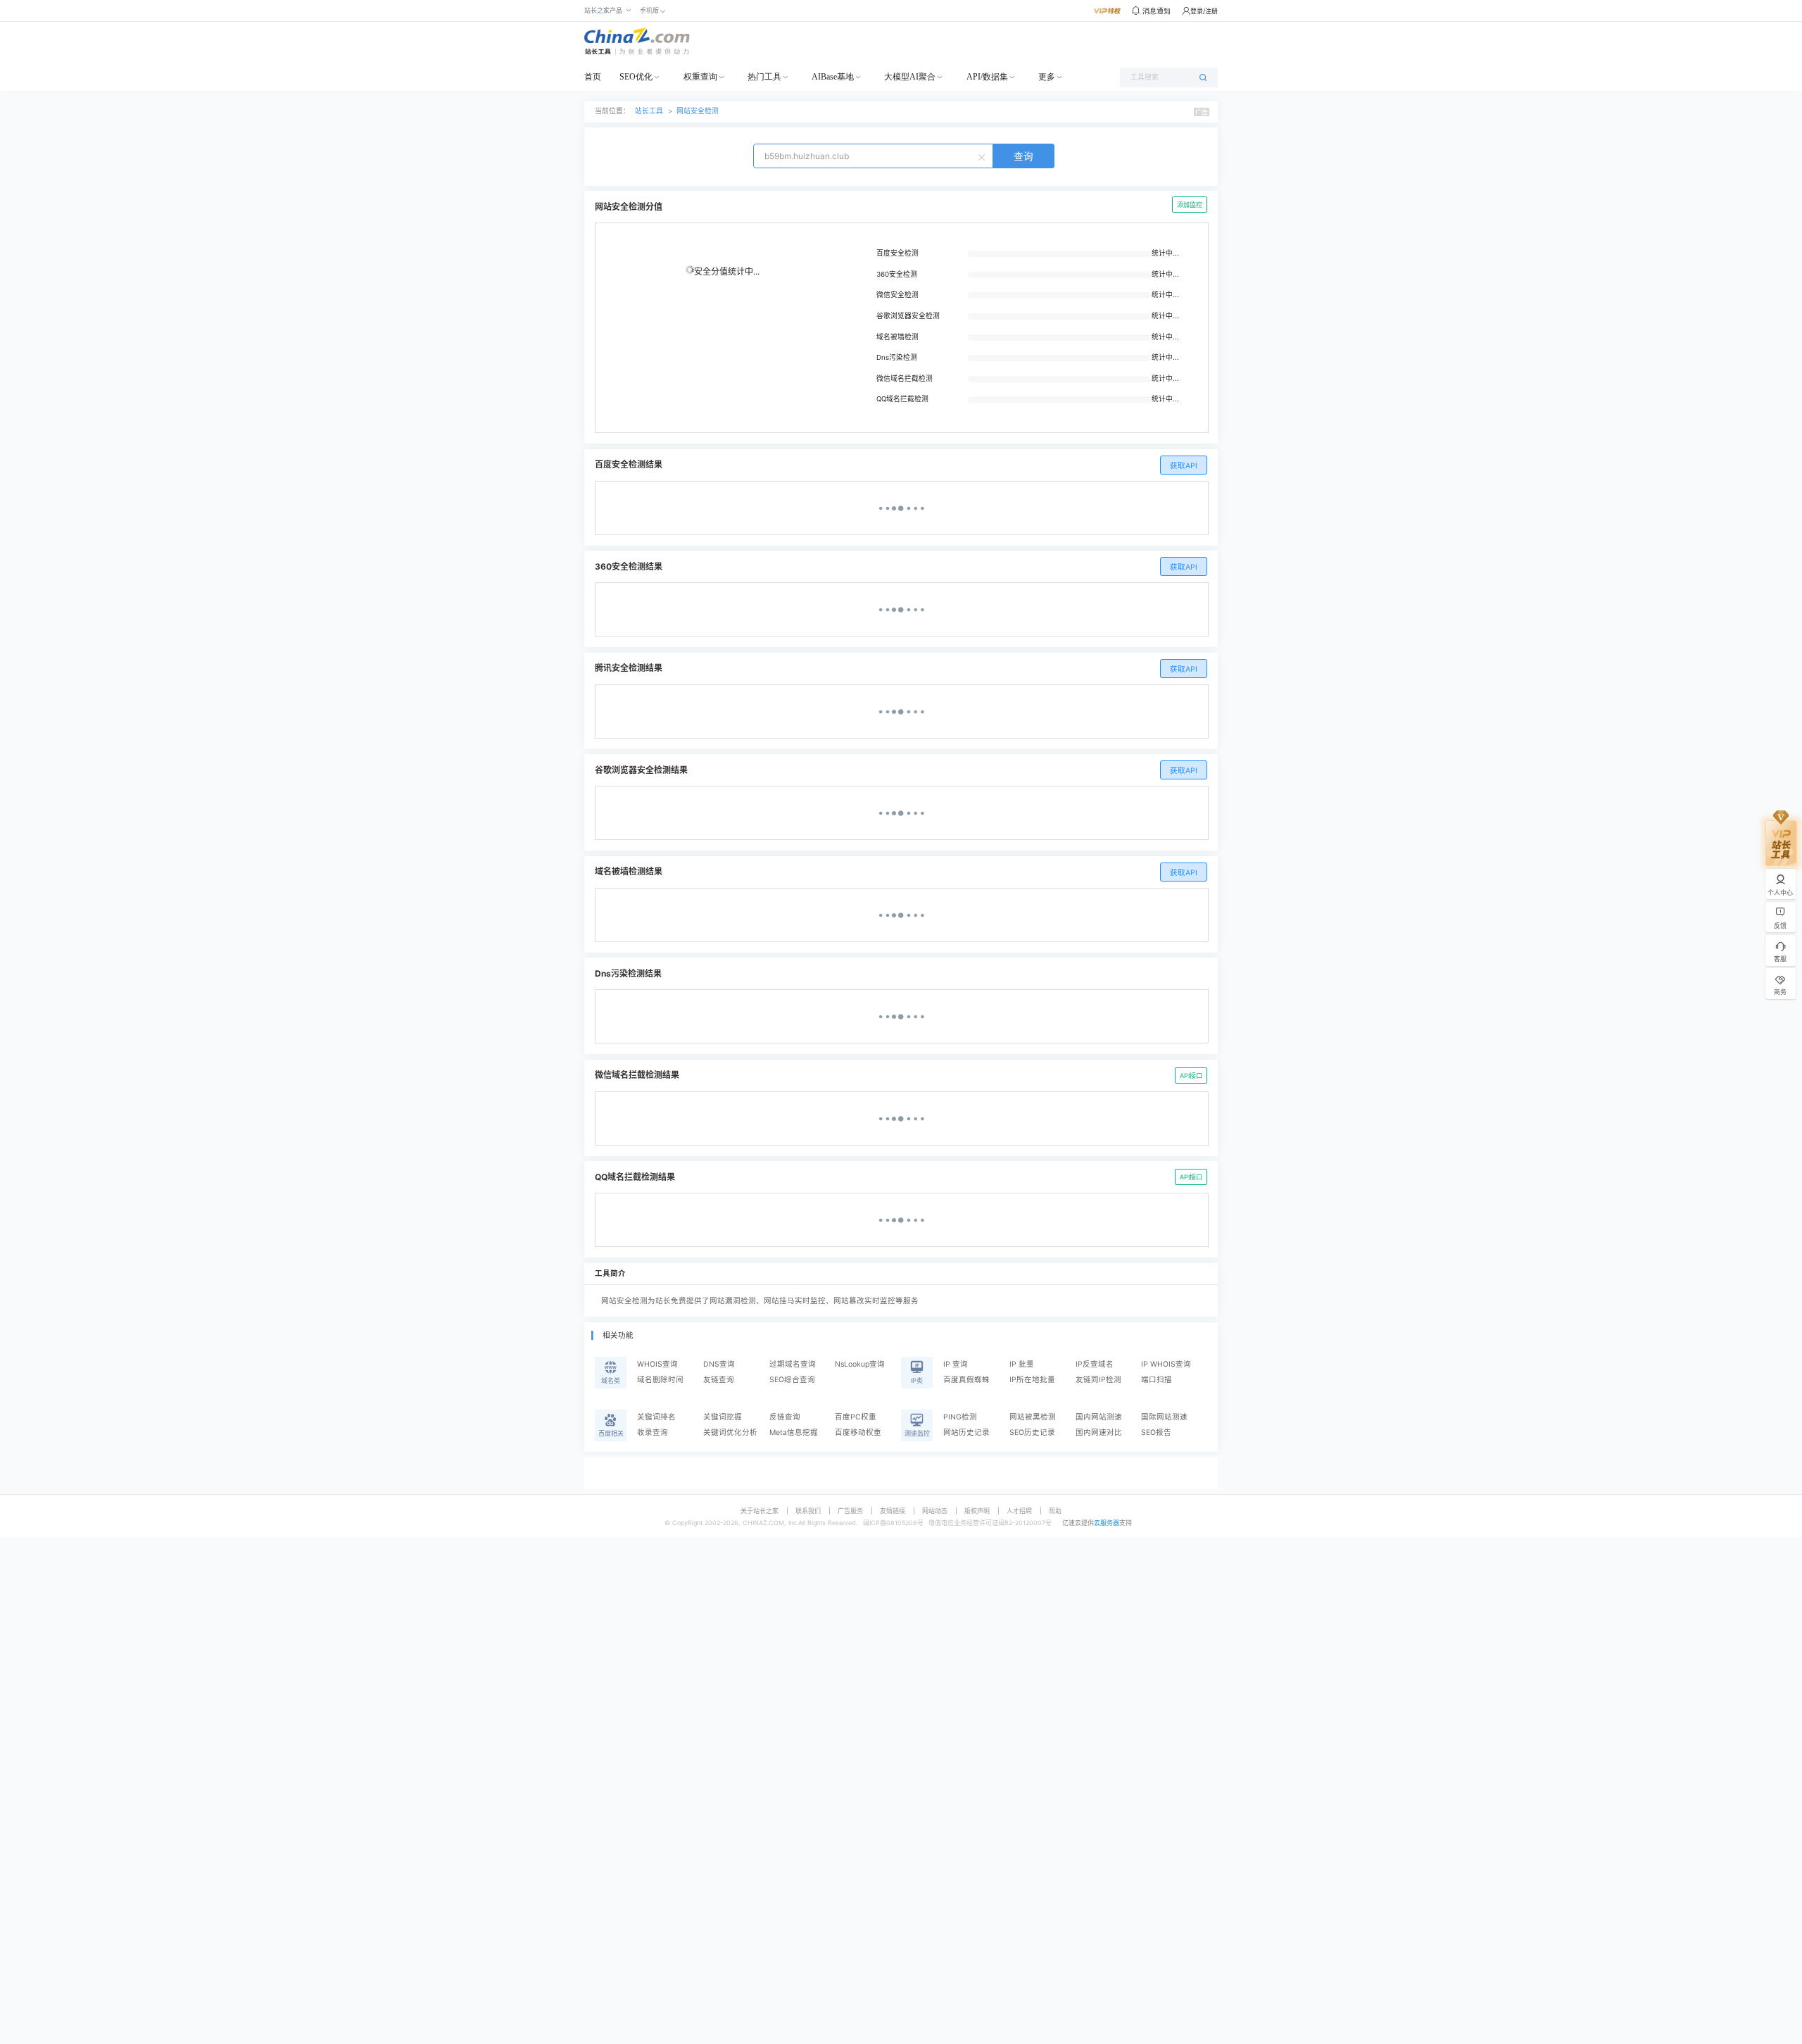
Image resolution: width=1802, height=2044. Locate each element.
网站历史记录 (966, 1432)
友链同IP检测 (1098, 1380)
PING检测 (960, 1417)
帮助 (1055, 1511)
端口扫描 (1157, 1380)
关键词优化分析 (730, 1432)
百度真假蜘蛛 (966, 1380)
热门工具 (764, 77)
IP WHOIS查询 (1166, 1364)
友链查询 (719, 1380)
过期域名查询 (793, 1364)
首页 (593, 77)
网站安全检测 (698, 111)
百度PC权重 (856, 1417)
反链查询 (785, 1417)
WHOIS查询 (657, 1364)
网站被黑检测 (1033, 1417)
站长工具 (649, 111)
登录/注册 (1204, 11)
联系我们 (808, 1511)
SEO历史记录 (1032, 1432)
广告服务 (850, 1511)
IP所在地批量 (1032, 1380)
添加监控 (1190, 205)
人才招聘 (1019, 1511)
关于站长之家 (760, 1511)
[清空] (983, 156)
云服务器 (1107, 1523)
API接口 (1191, 1076)
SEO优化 (636, 77)
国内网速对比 (1099, 1432)
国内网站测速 (1099, 1417)
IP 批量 (1022, 1364)
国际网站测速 (1164, 1417)
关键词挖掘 (723, 1417)
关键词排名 (656, 1417)
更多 (1047, 77)
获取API (1184, 466)
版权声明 (977, 1511)
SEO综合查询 (792, 1380)
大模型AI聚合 (910, 77)
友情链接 (893, 1511)
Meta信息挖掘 (794, 1432)
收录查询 (653, 1432)
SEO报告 (1156, 1432)
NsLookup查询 (860, 1364)
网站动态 (935, 1511)
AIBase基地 (833, 77)
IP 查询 (956, 1364)
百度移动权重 (858, 1432)
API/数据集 (987, 77)
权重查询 (700, 77)
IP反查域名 (1095, 1364)
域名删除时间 (660, 1380)
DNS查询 (719, 1364)
